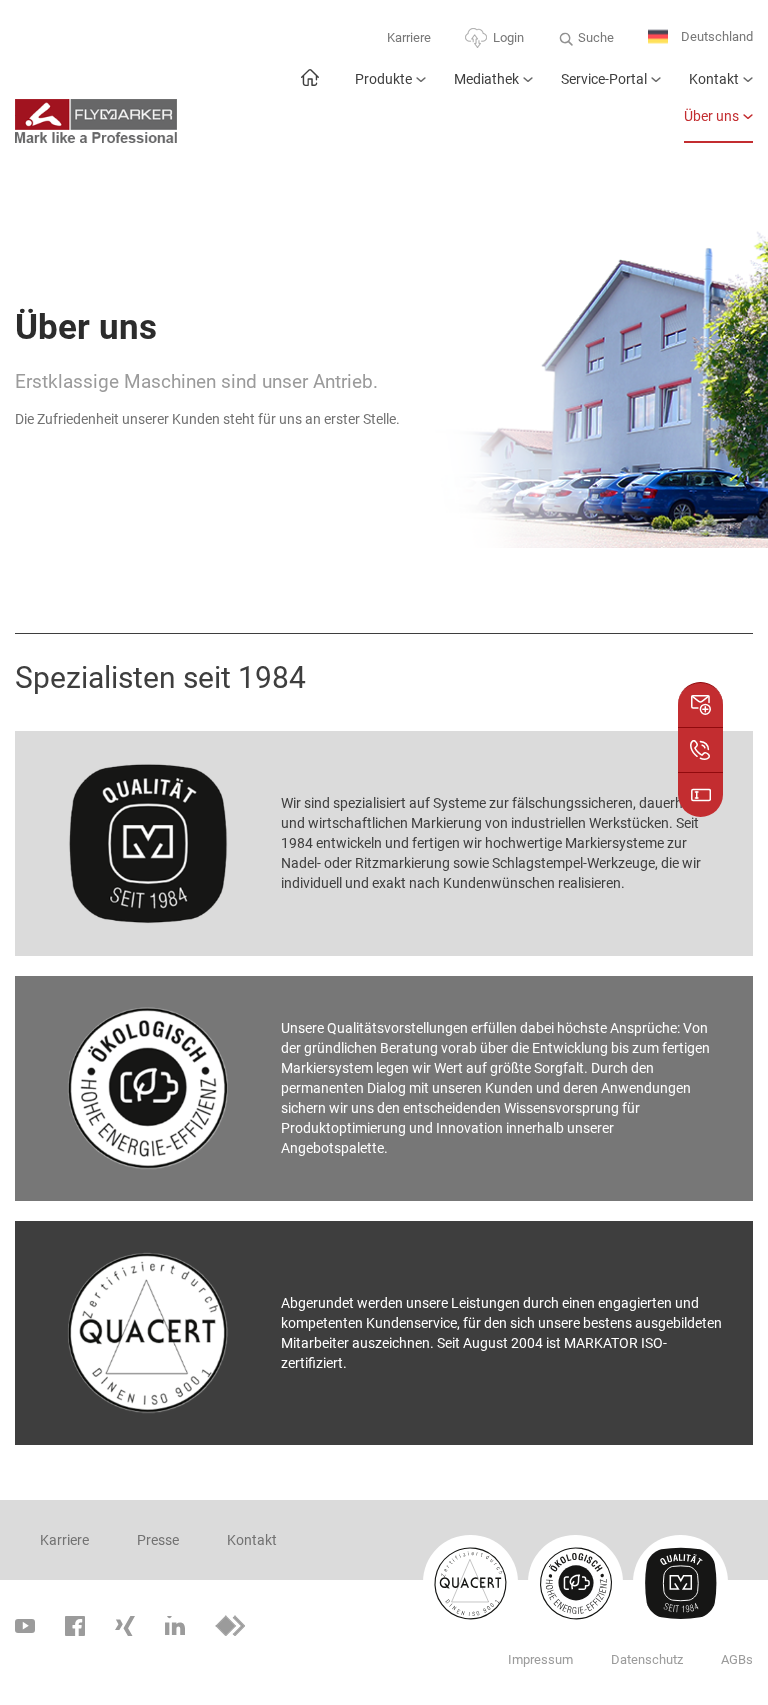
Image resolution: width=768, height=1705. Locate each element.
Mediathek (486, 79)
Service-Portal (604, 79)
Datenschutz (647, 1659)
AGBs (737, 1659)
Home (309, 87)
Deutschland (715, 36)
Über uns (711, 116)
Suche (596, 37)
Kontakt (714, 79)
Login (508, 37)
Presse (158, 1540)
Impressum (540, 1659)
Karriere (409, 37)
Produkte (383, 79)
